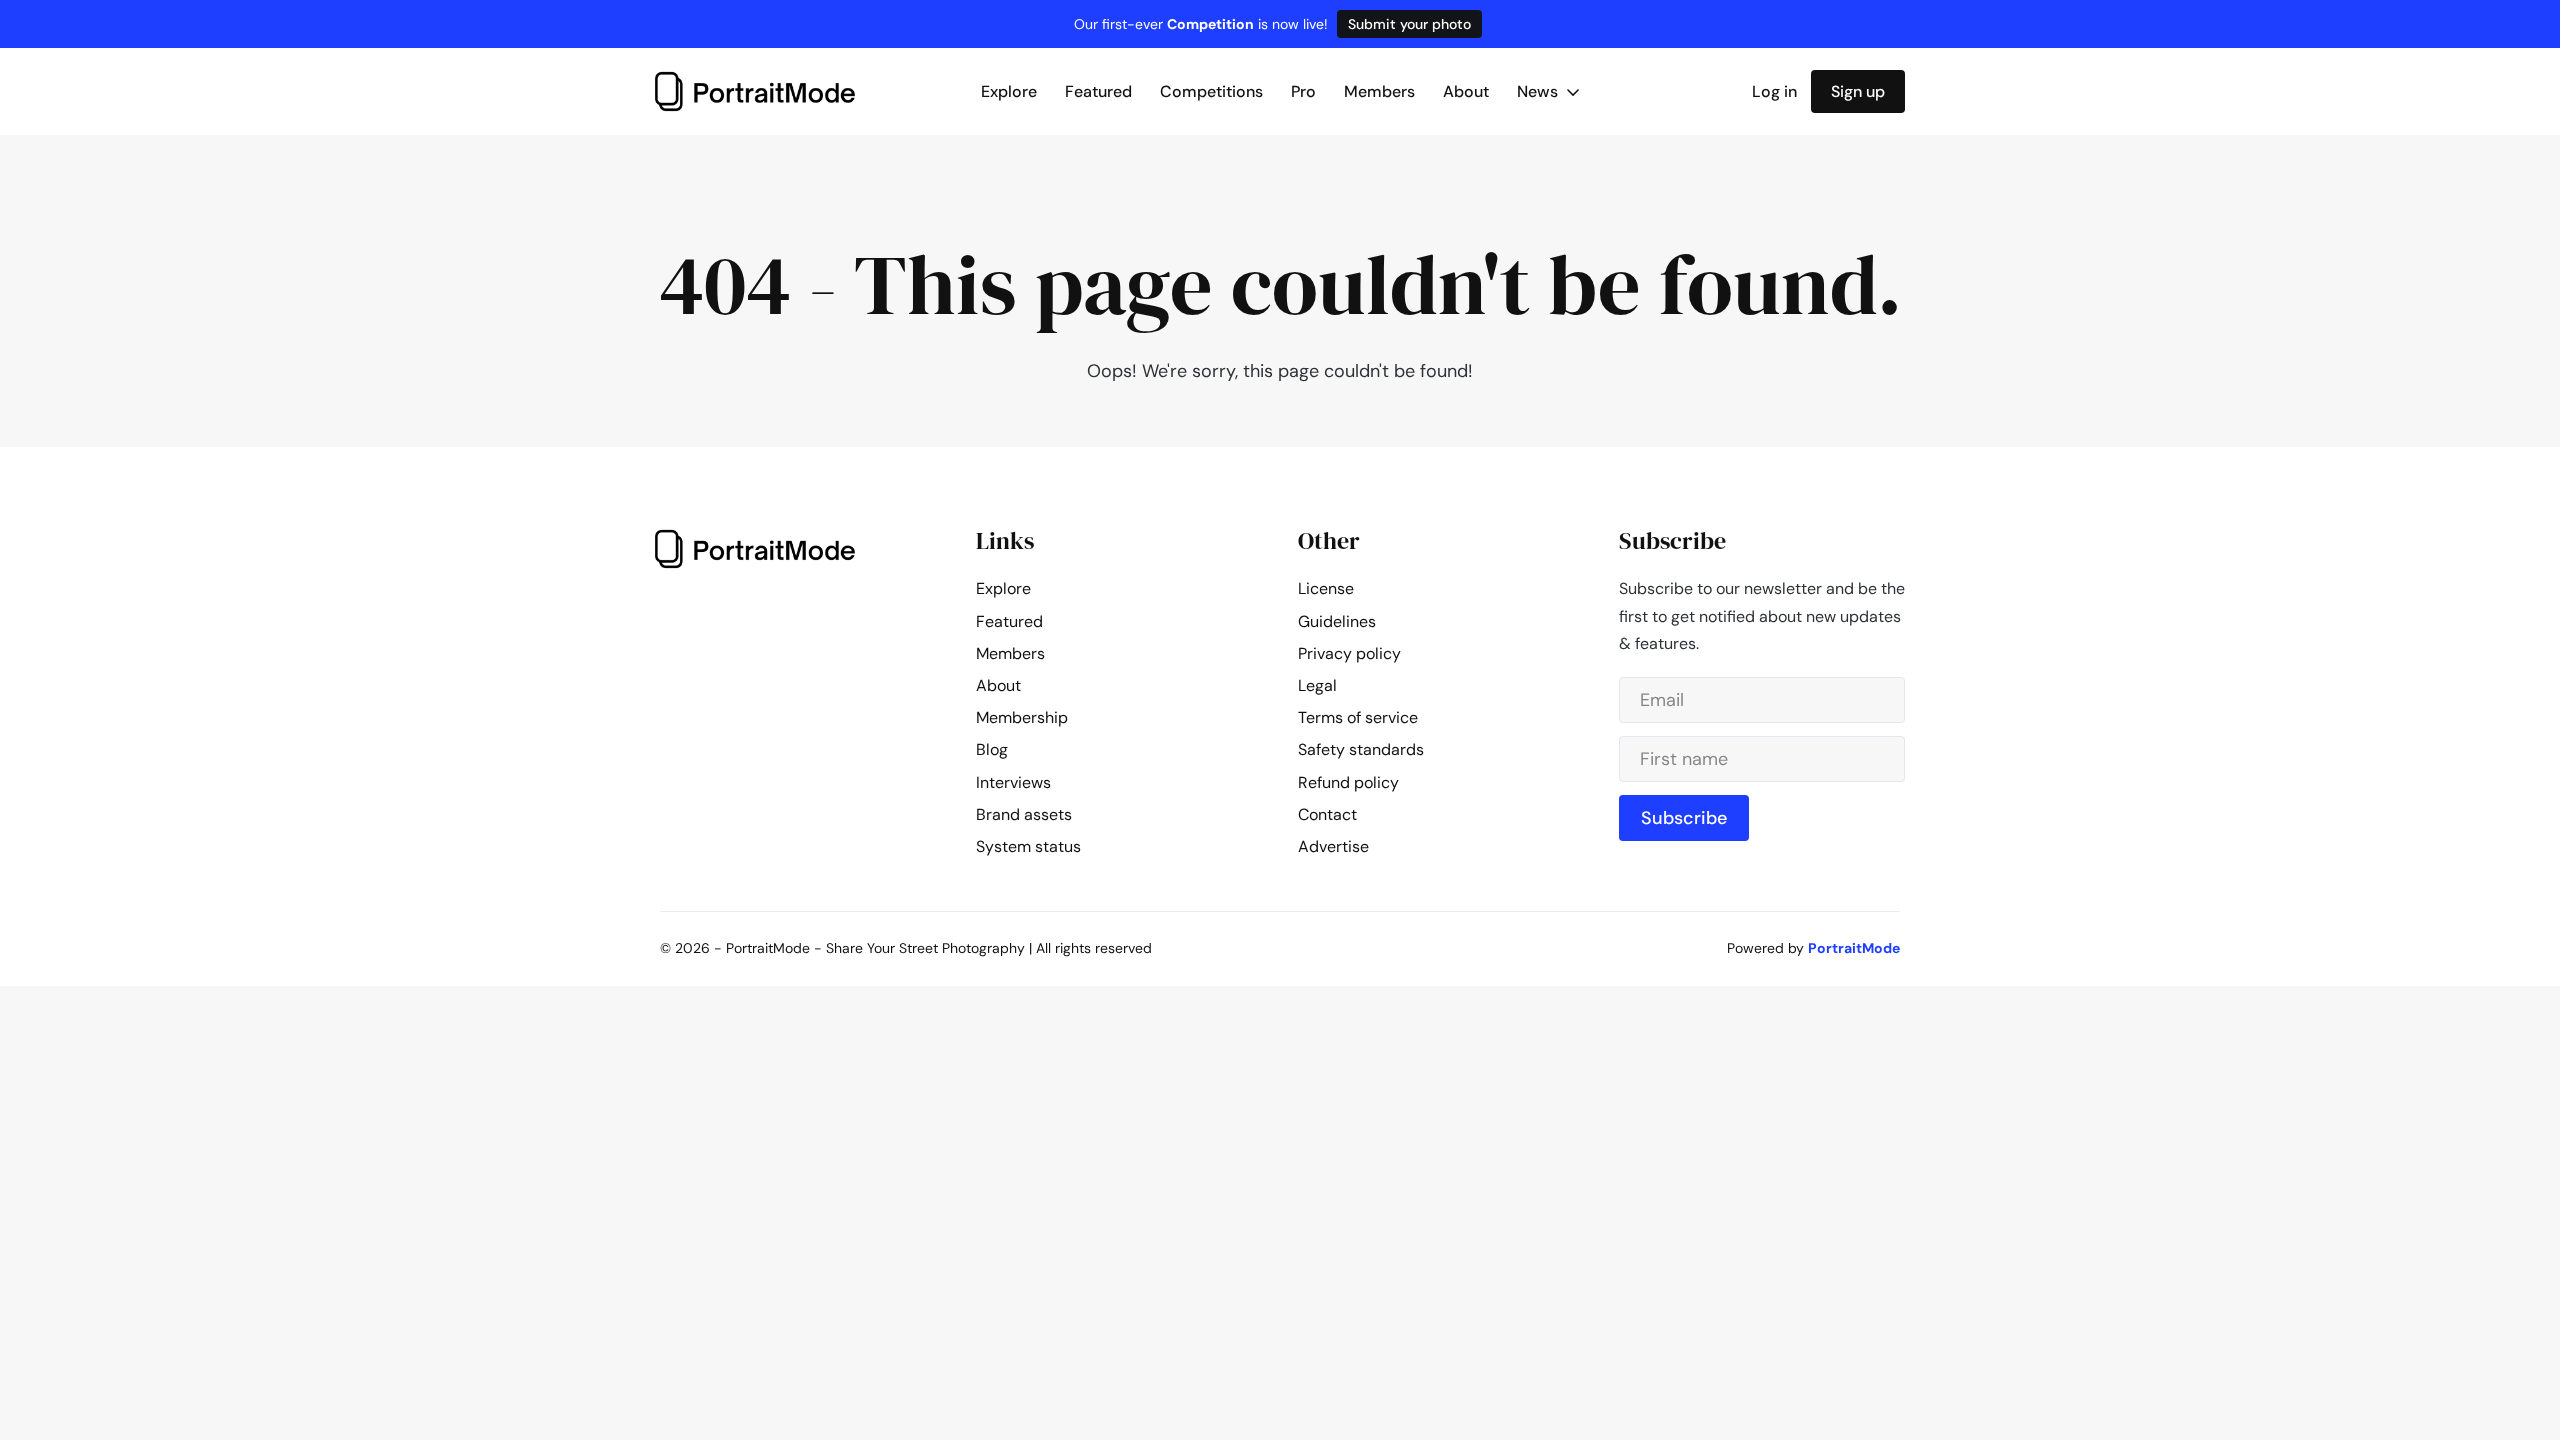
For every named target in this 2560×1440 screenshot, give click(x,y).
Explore (1009, 91)
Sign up (1858, 91)
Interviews (1013, 782)
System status (1028, 846)
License (1326, 588)
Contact (1327, 814)
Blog (992, 749)
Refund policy (1348, 782)
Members (1379, 91)
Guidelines (1337, 621)
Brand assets (1024, 814)
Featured (1098, 91)
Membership (1022, 717)
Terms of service (1358, 717)
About (1466, 91)
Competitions (1211, 91)
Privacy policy (1349, 653)
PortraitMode (1854, 948)
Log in (1774, 91)
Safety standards (1361, 749)
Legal (1317, 685)
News (1539, 91)
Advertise (1333, 846)
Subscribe (1684, 818)
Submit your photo (1409, 24)
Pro (1303, 91)
